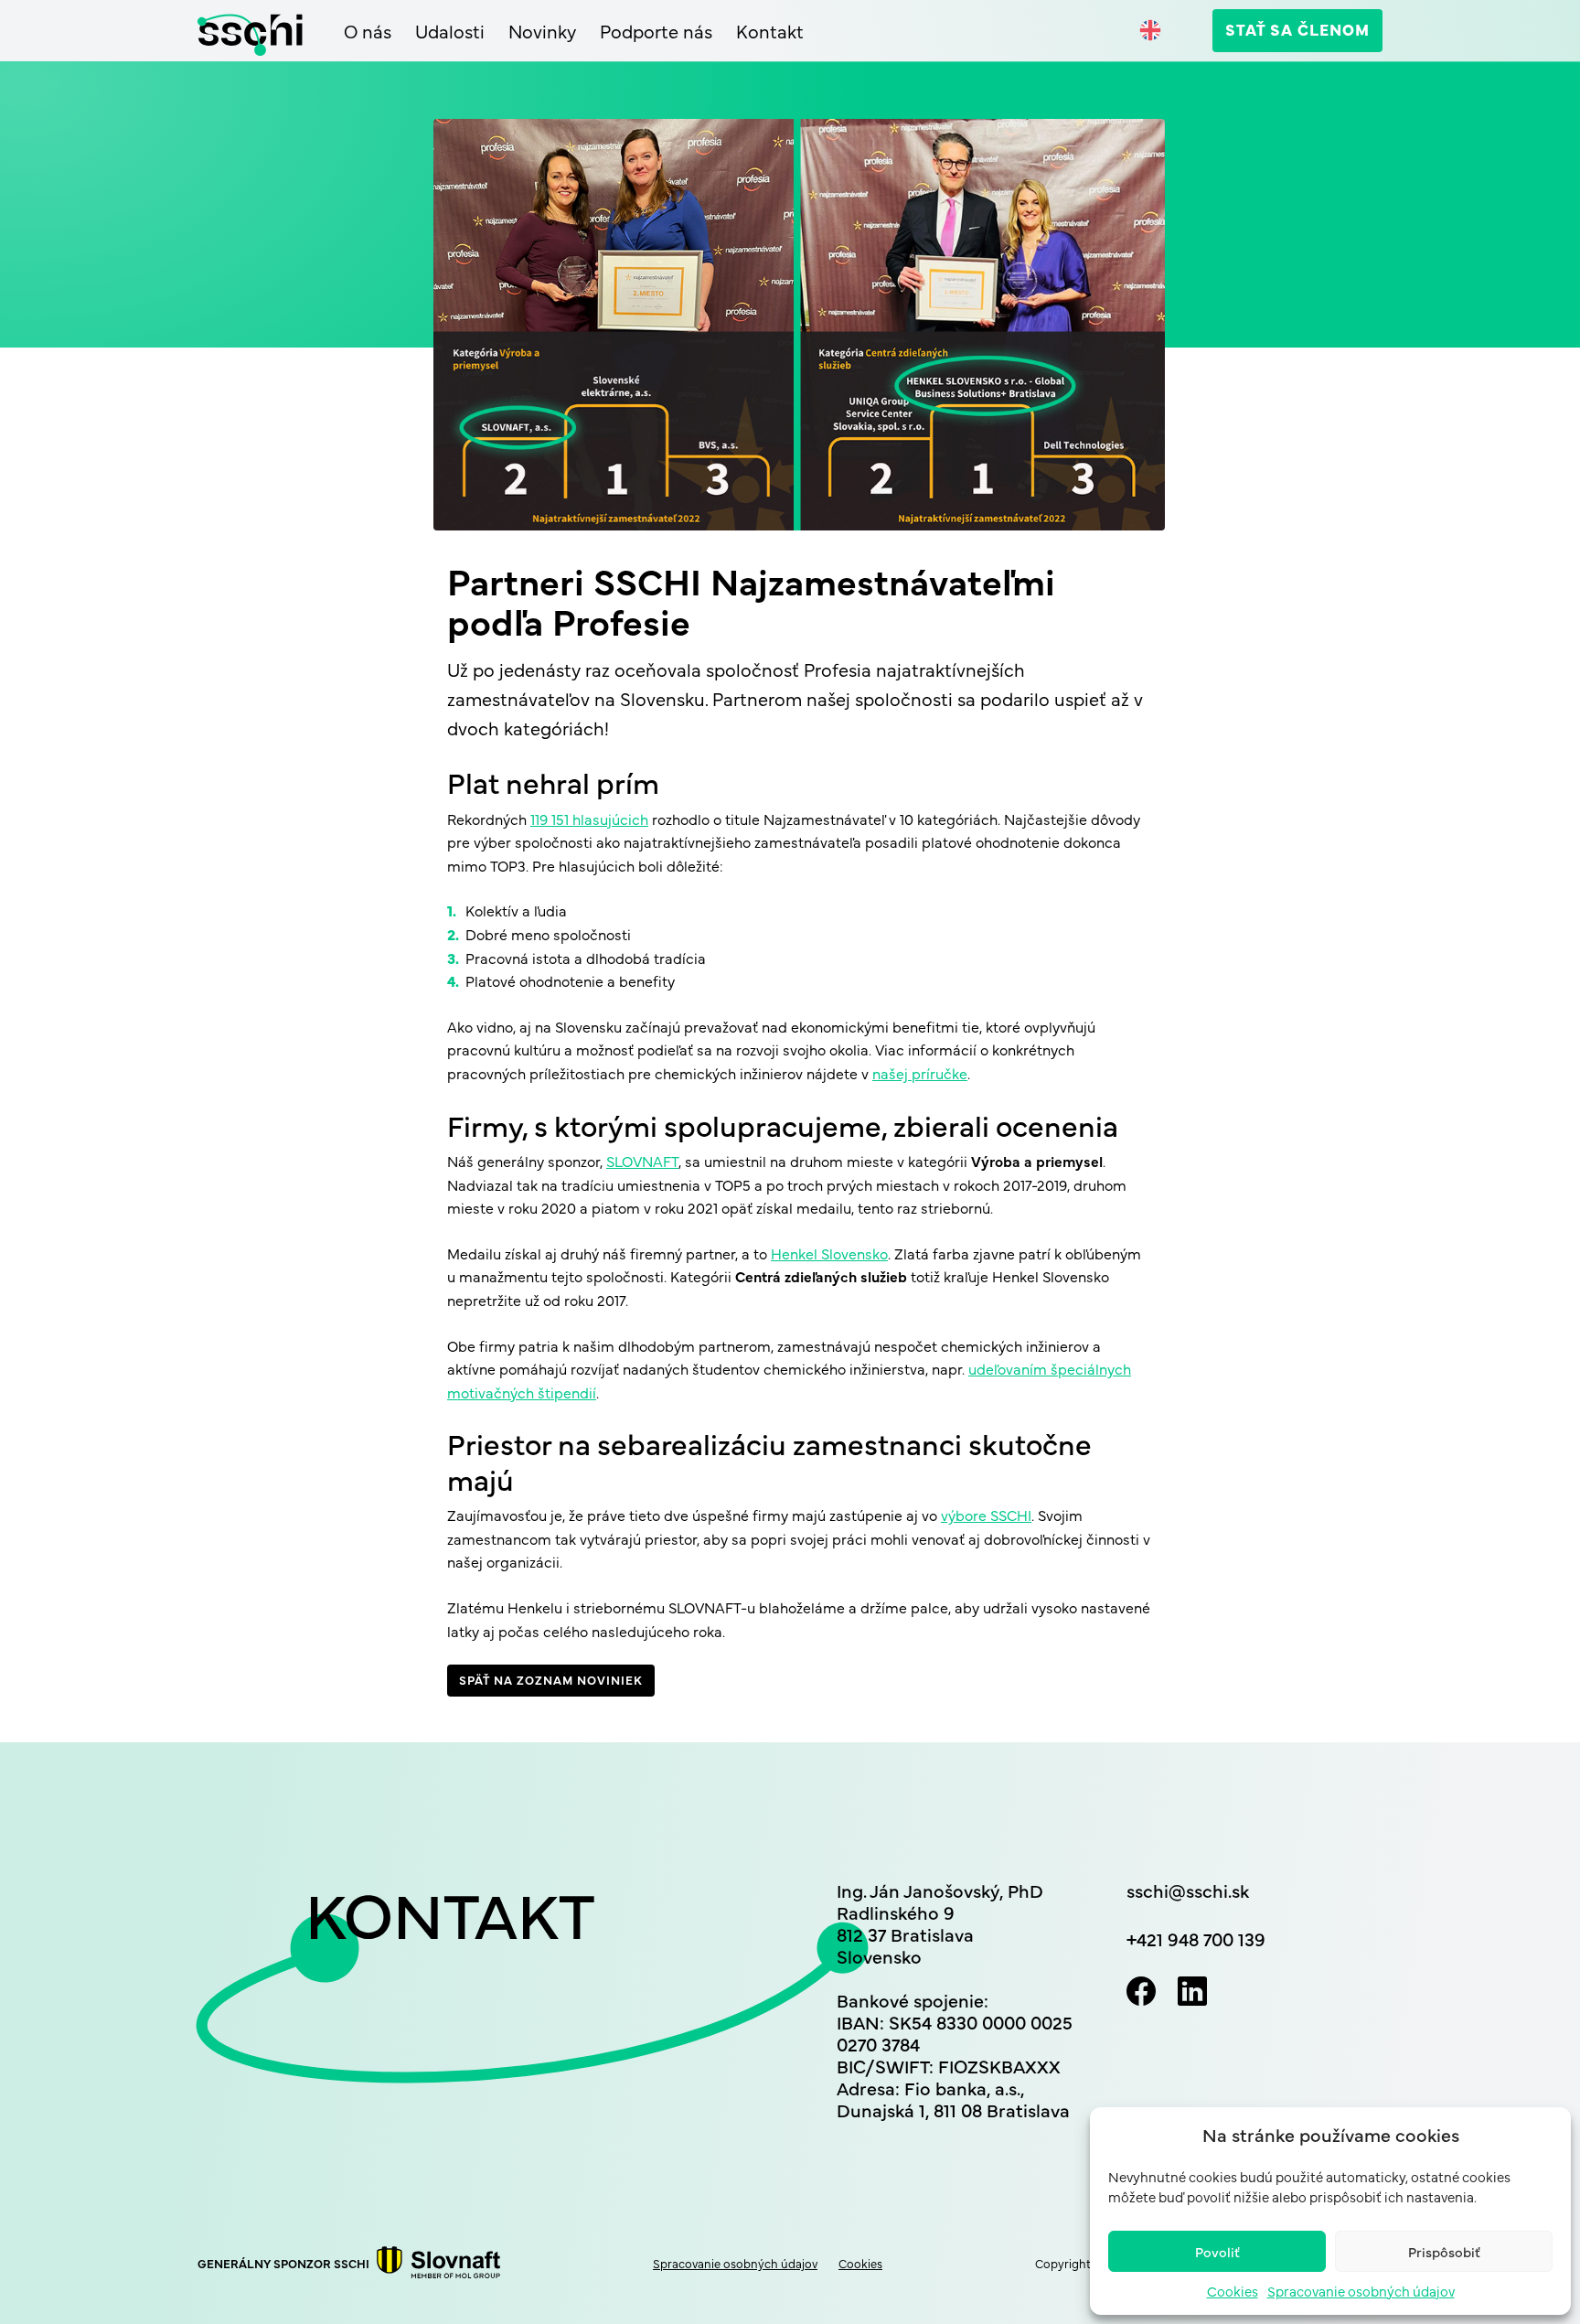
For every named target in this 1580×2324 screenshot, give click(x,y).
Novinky (542, 31)
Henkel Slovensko (829, 1253)
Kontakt (770, 31)
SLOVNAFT (642, 1161)
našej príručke (920, 1073)
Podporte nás (656, 31)
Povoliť (1217, 2251)
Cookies (1233, 2291)
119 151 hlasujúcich (589, 819)
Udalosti (450, 31)
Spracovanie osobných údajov (1361, 2291)
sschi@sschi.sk (1188, 1890)
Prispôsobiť (1444, 2251)
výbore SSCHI (986, 1515)
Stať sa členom (1297, 29)
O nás (368, 31)
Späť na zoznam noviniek (551, 1679)
